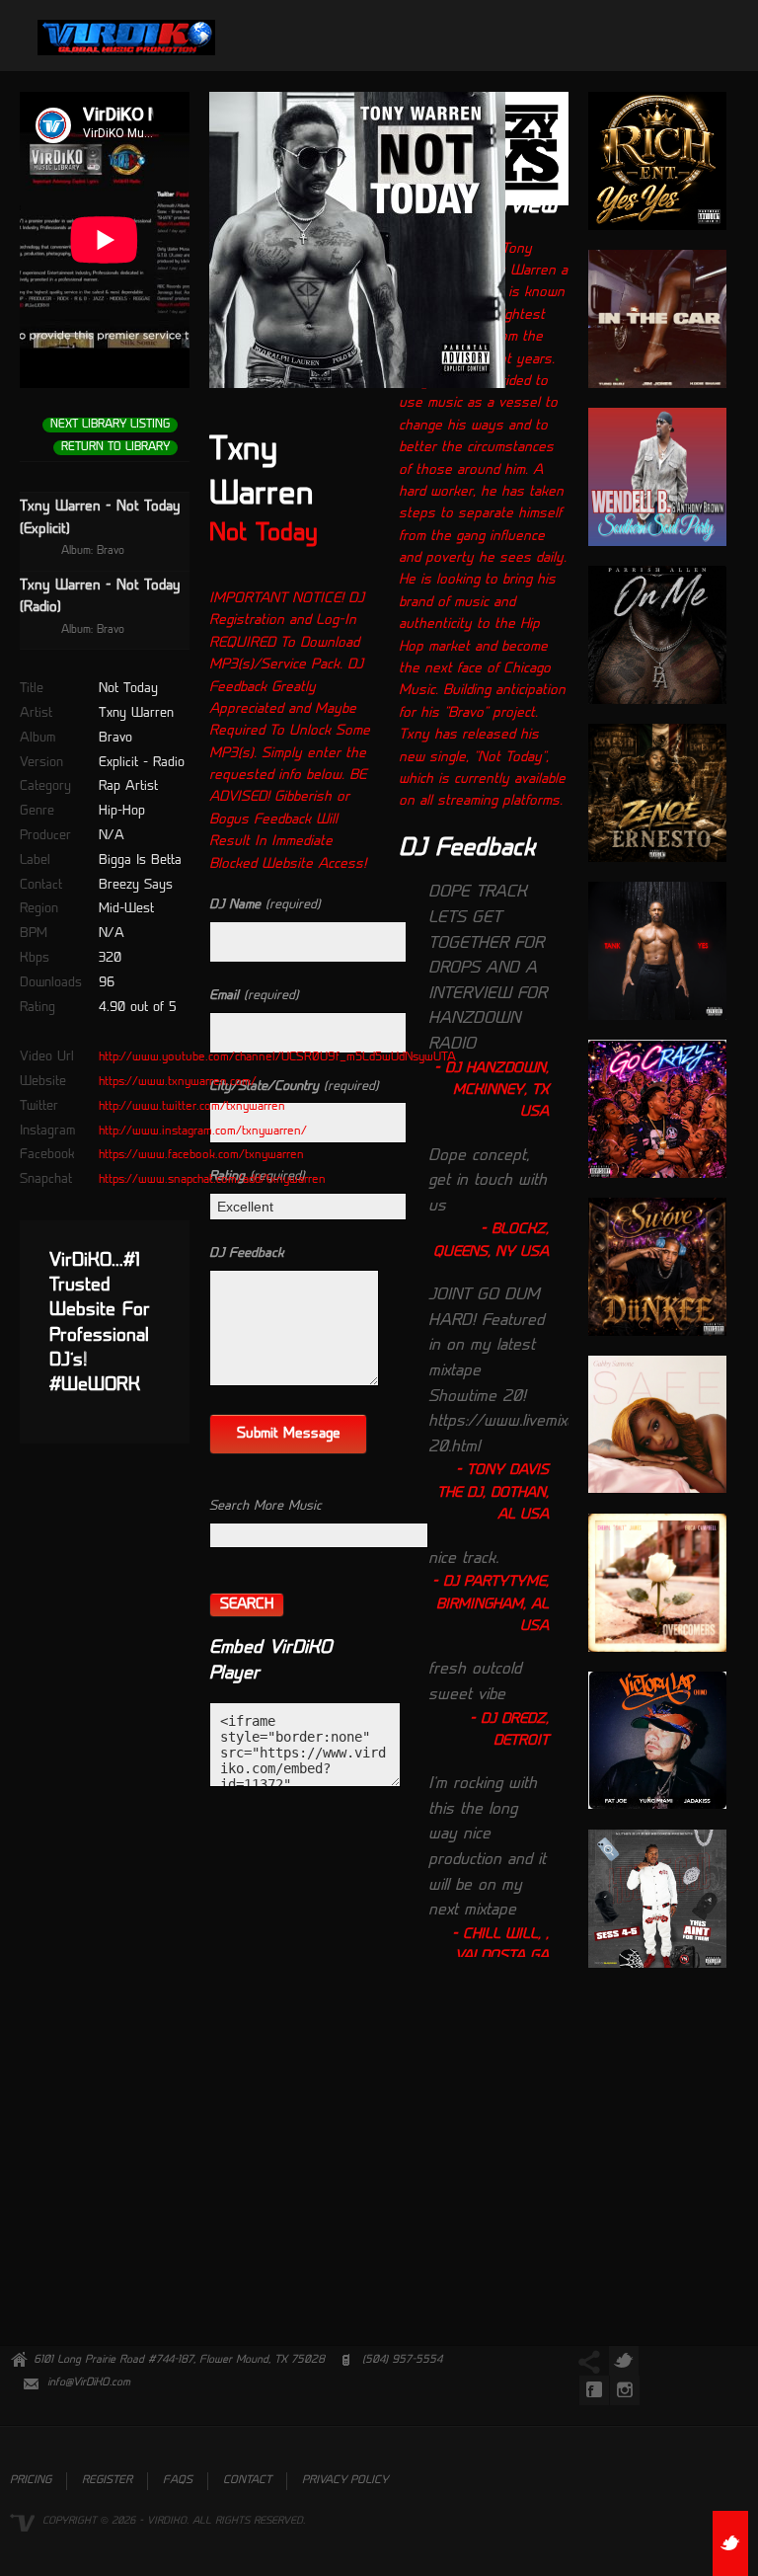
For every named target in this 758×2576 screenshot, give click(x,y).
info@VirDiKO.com (89, 2383)
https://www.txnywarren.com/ (178, 1082)
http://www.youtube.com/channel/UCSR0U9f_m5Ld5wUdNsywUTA (277, 1057)
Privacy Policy (345, 2481)
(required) (265, 905)
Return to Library (115, 448)
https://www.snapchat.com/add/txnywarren (212, 1180)
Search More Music (265, 1506)
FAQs (178, 2481)
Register (107, 2481)
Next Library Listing (110, 425)
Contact (247, 2481)
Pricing (31, 2481)
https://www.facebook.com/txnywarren (201, 1155)
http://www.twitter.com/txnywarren (192, 1107)
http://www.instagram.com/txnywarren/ (203, 1132)
